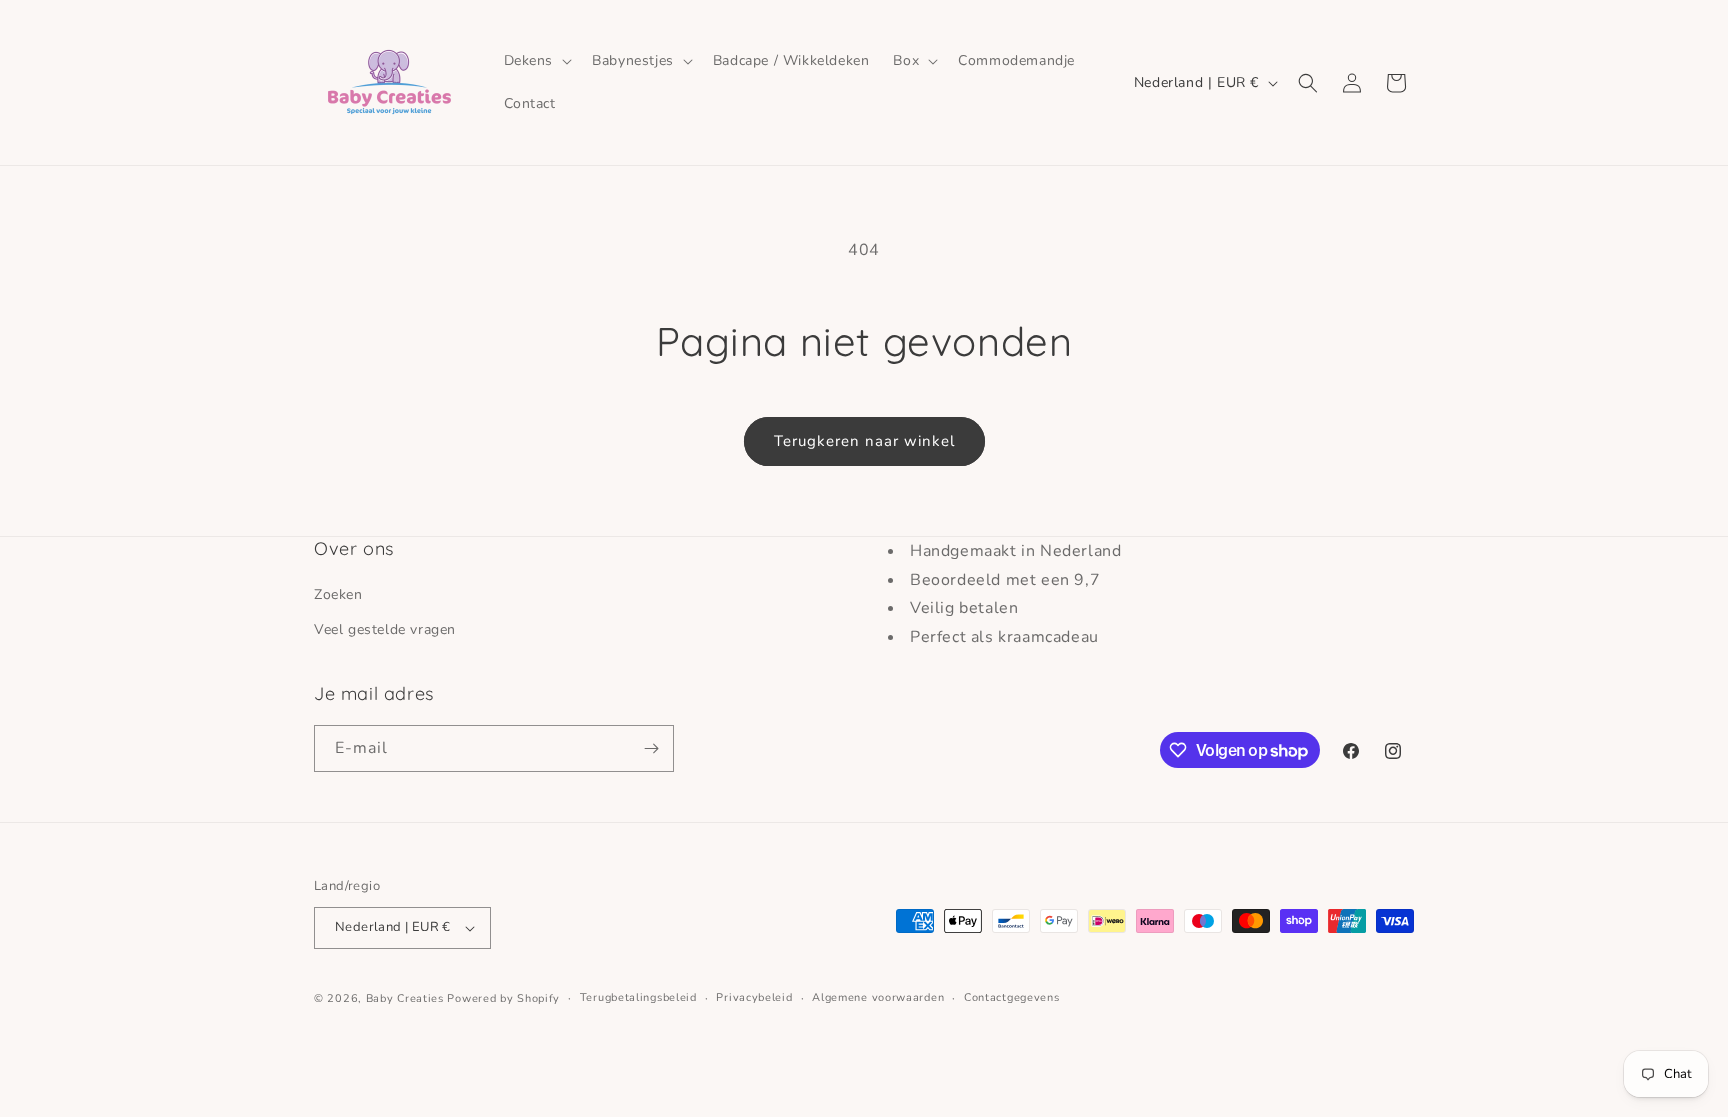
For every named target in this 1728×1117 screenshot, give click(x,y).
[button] (536, 61)
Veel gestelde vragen (385, 629)
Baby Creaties (405, 998)
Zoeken (338, 594)
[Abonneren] (651, 748)
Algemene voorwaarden (878, 997)
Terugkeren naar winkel (864, 441)
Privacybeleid (754, 997)
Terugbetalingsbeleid (638, 997)
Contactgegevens (1012, 997)
